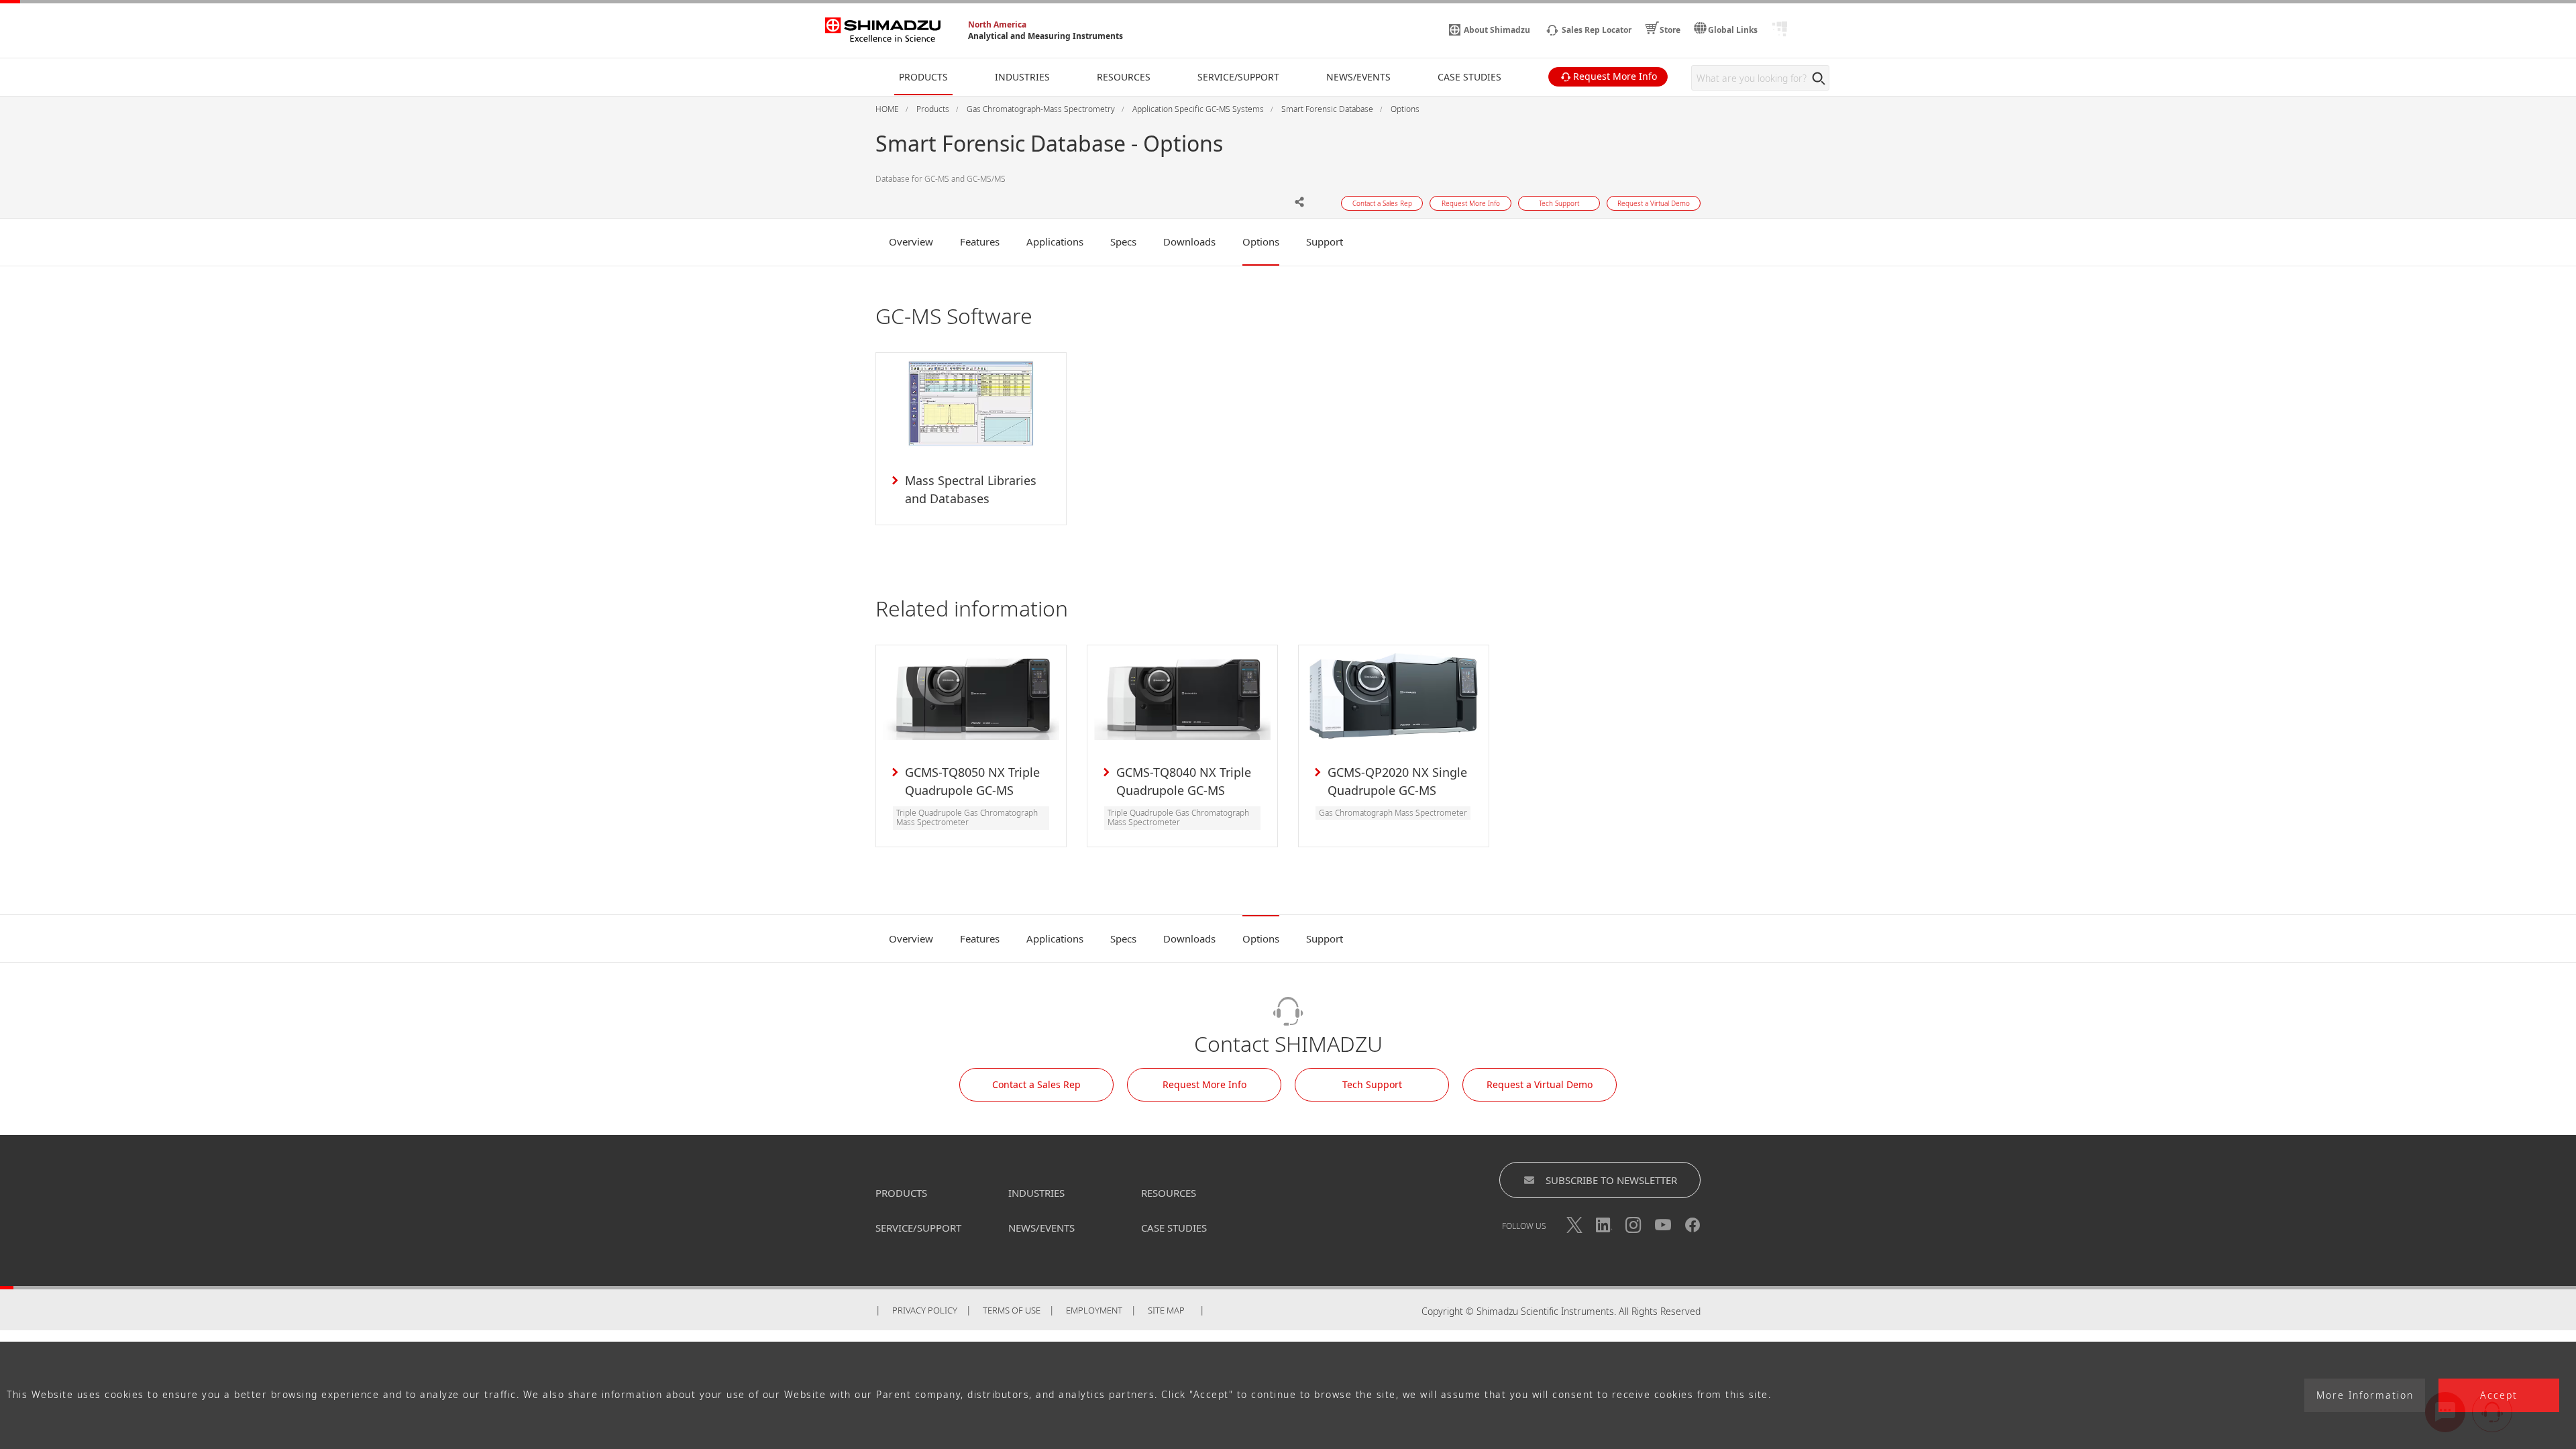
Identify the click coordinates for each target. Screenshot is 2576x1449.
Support (1325, 241)
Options (1261, 241)
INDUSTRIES (1036, 1193)
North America (997, 24)
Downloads (1189, 241)
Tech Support (1372, 1084)
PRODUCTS (901, 1193)
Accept (2499, 1396)
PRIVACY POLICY (925, 1310)
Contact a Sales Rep (1036, 1084)
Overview (911, 241)
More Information (2365, 1396)
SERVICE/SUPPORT (918, 1228)
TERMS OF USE (1012, 1310)
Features (980, 241)
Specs (1123, 241)
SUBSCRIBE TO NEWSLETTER (1611, 1180)
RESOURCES (1169, 1193)
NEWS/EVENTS (1041, 1228)
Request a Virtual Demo (1540, 1084)
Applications (1055, 241)
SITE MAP (1166, 1310)
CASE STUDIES (1174, 1228)
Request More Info (1204, 1084)
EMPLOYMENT (1094, 1310)
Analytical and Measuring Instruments (1045, 36)
